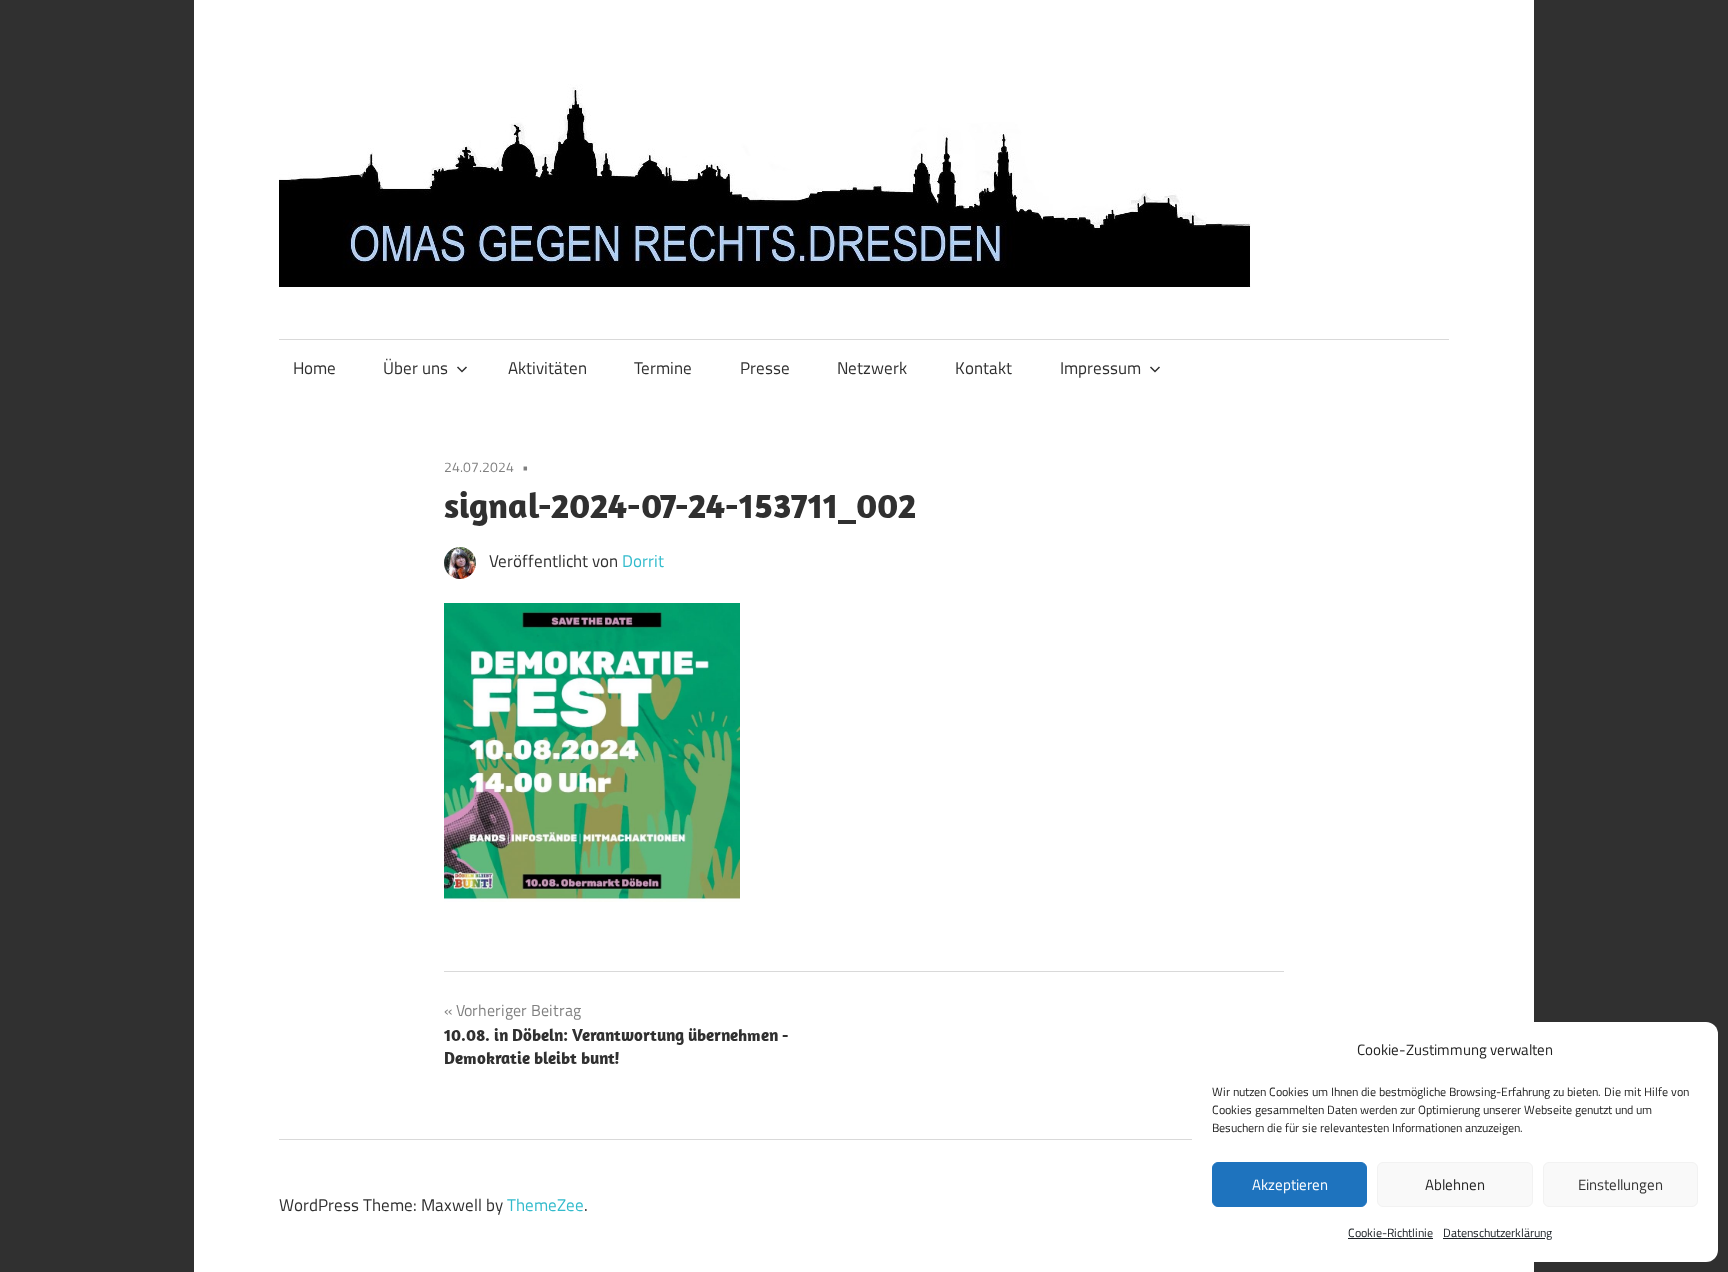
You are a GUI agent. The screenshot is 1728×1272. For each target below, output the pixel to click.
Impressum (1100, 368)
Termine (663, 368)
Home (314, 368)
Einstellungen (1620, 1184)
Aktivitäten (547, 368)
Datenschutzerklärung (1497, 1232)
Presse (765, 368)
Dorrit (643, 561)
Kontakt (983, 368)
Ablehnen (1455, 1184)
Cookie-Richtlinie (1390, 1232)
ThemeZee (545, 1205)
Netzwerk (872, 368)
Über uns (415, 368)
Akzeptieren (1290, 1184)
